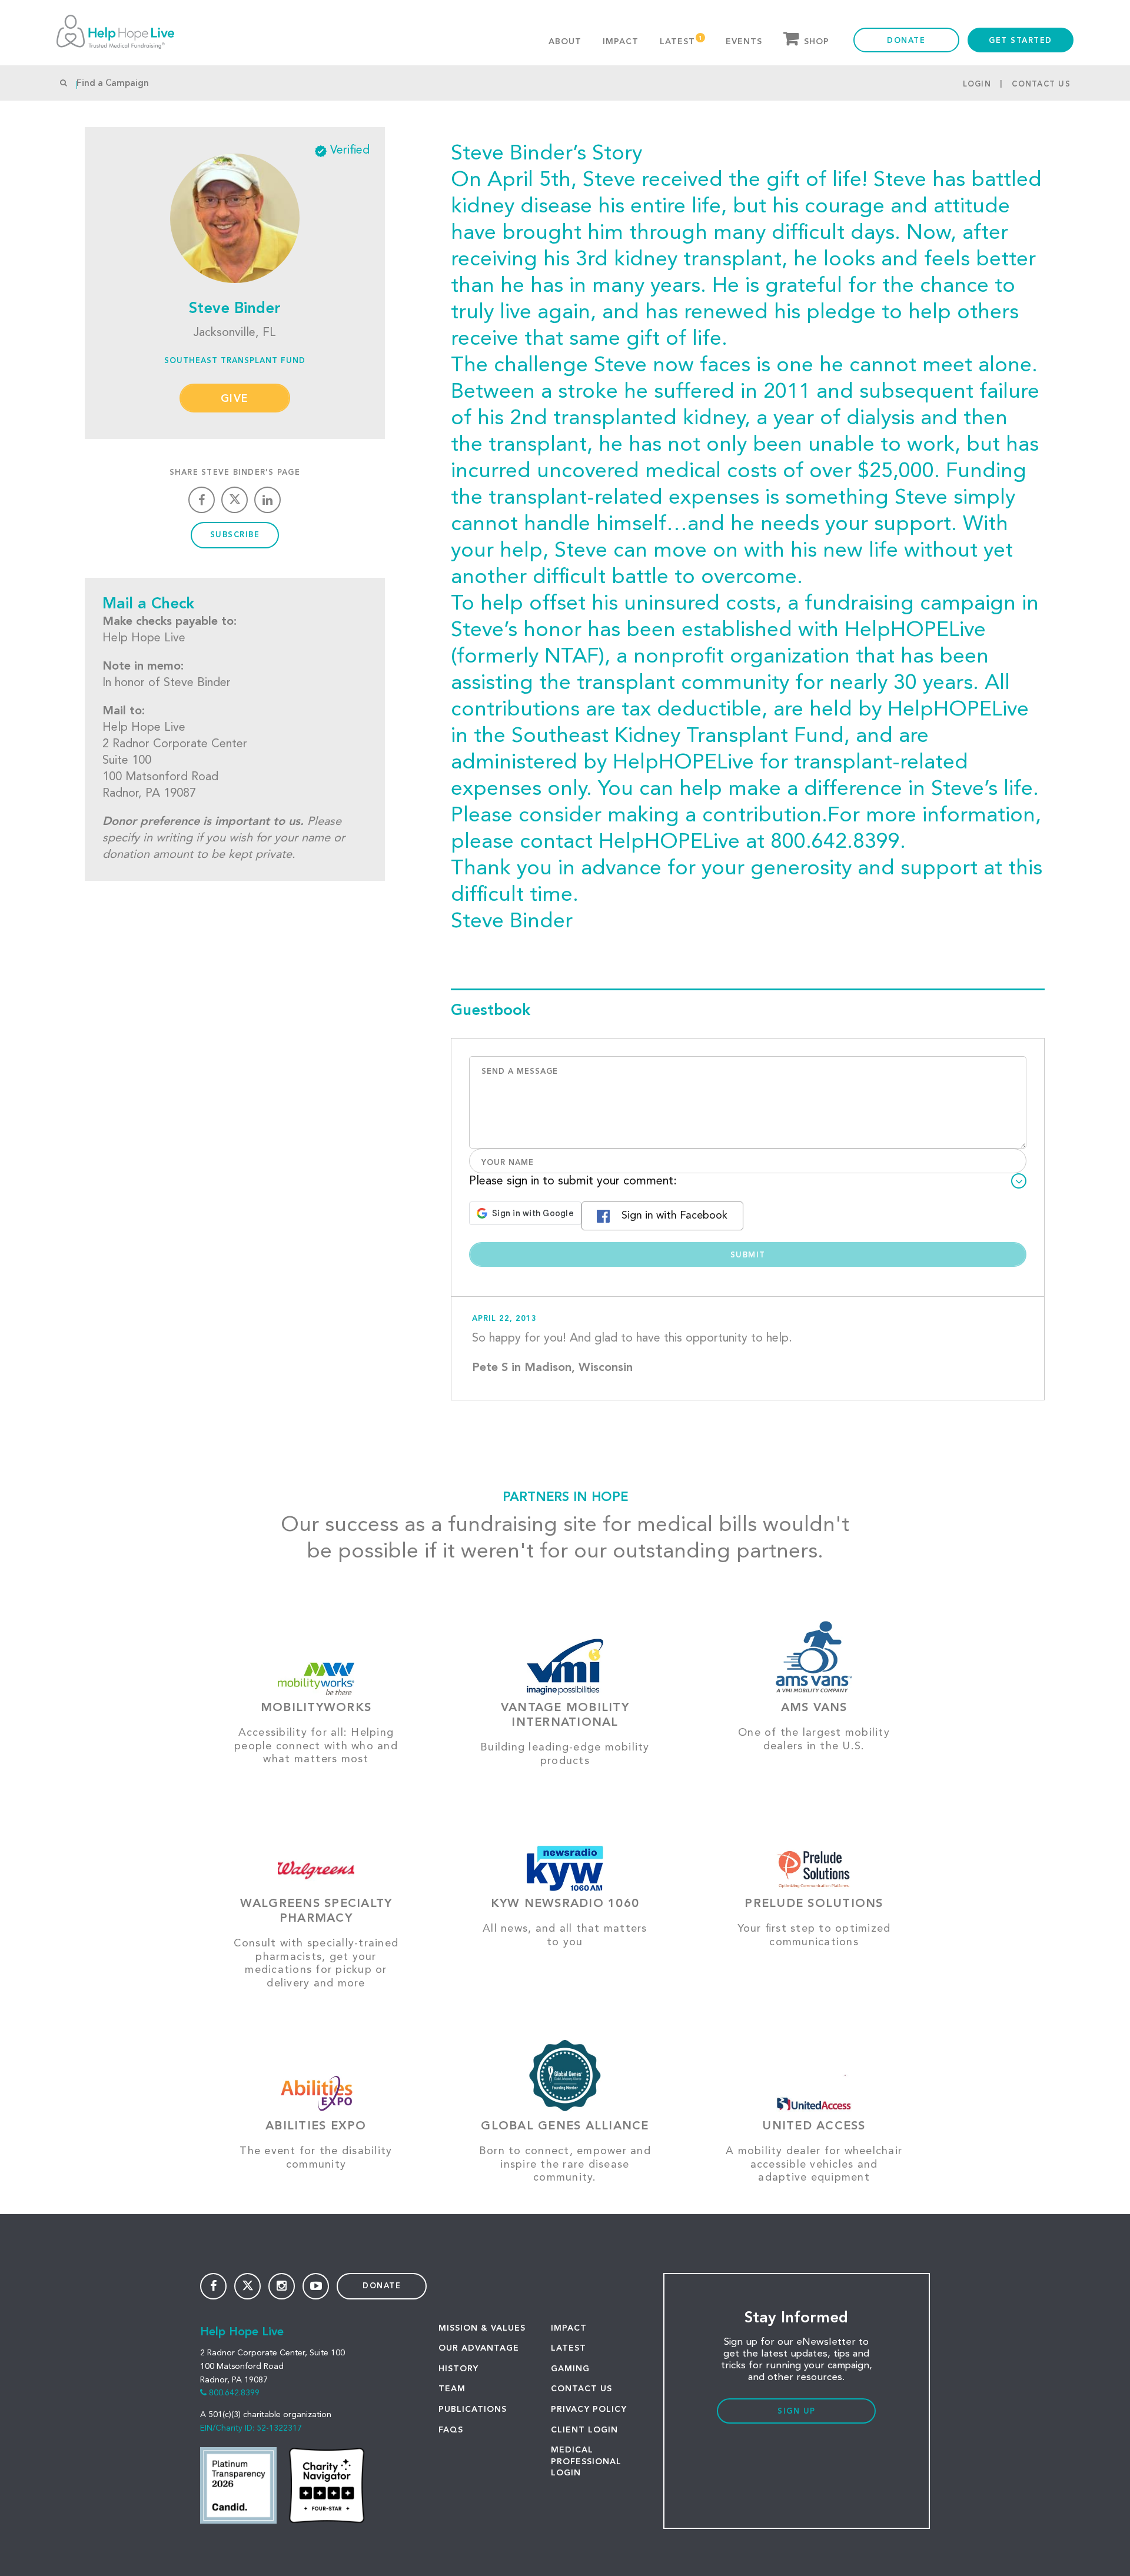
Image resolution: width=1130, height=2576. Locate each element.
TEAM (452, 2389)
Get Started (1021, 41)
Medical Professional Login (586, 2462)
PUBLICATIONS (473, 2409)
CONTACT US (581, 2389)
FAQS (451, 2430)
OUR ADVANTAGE (479, 2348)
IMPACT (569, 2328)
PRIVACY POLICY (589, 2409)
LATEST (569, 2348)
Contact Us (1041, 84)
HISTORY (458, 2369)
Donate (906, 41)
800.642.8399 (234, 2393)
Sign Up (797, 2412)
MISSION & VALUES (482, 2328)
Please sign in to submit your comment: (573, 1182)
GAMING (570, 2369)
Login (977, 84)
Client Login (584, 2430)
